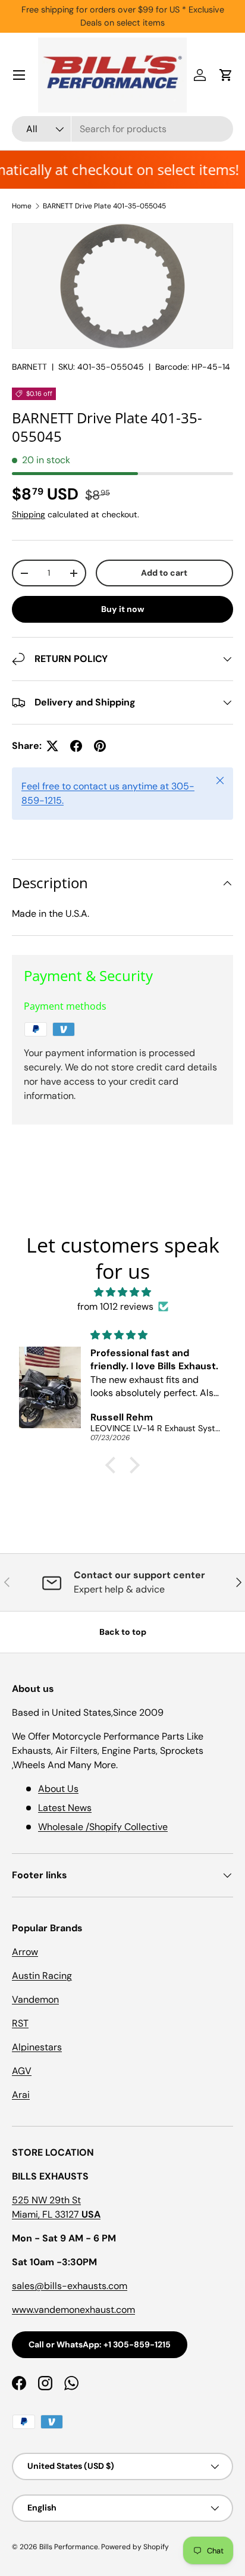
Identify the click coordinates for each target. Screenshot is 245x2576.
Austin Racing (42, 1976)
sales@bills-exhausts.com (70, 2286)
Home (22, 206)
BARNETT (29, 367)
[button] (226, 75)
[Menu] (19, 75)
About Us (58, 1789)
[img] (122, 1292)
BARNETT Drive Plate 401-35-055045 (104, 206)
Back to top (123, 1632)
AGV (22, 2071)
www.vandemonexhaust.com (73, 2310)
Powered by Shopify (135, 2547)
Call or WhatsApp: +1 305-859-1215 (100, 2344)
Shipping (29, 514)
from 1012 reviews (115, 1306)
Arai (21, 2095)
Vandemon (35, 1999)
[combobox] (122, 129)
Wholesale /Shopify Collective (103, 1827)
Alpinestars (37, 2047)
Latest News (65, 1808)
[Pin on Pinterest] (100, 746)
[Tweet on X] (52, 746)
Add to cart (164, 573)
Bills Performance (69, 2547)
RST (20, 2023)
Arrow (25, 1952)
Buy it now (123, 609)
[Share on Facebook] (76, 746)
